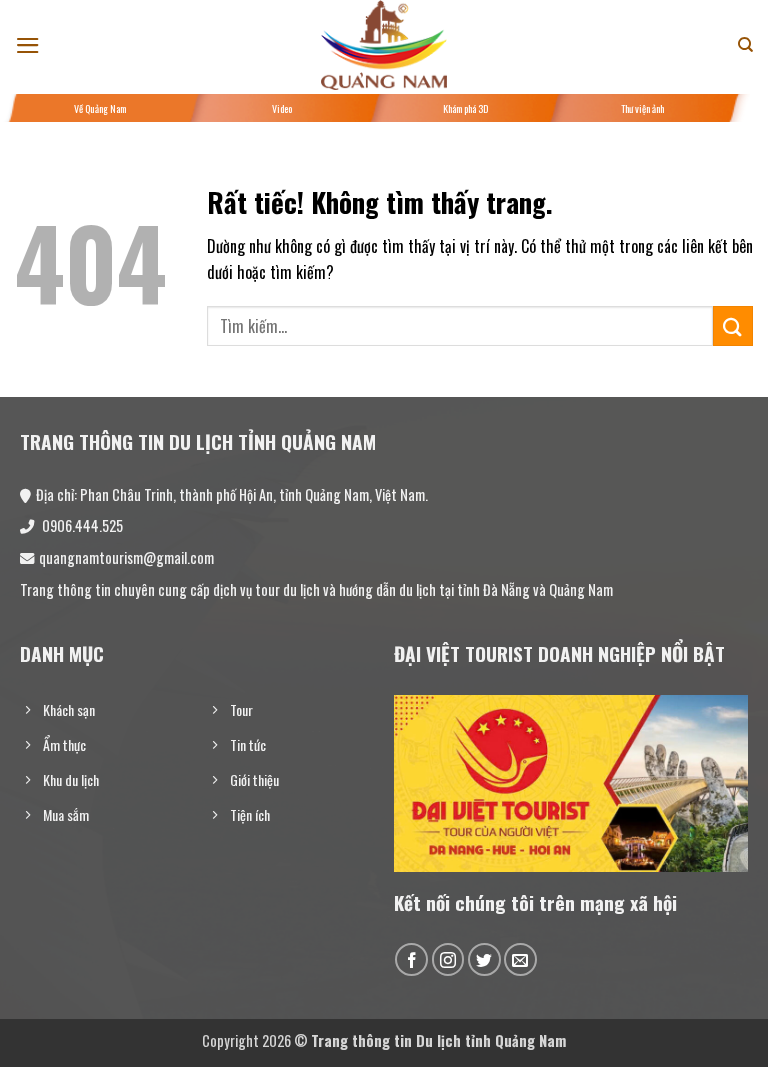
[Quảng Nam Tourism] (384, 45)
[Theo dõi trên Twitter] (484, 959)
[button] (28, 45)
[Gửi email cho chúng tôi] (520, 959)
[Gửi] (733, 325)
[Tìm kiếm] (745, 45)
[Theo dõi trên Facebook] (411, 959)
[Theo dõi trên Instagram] (448, 959)
